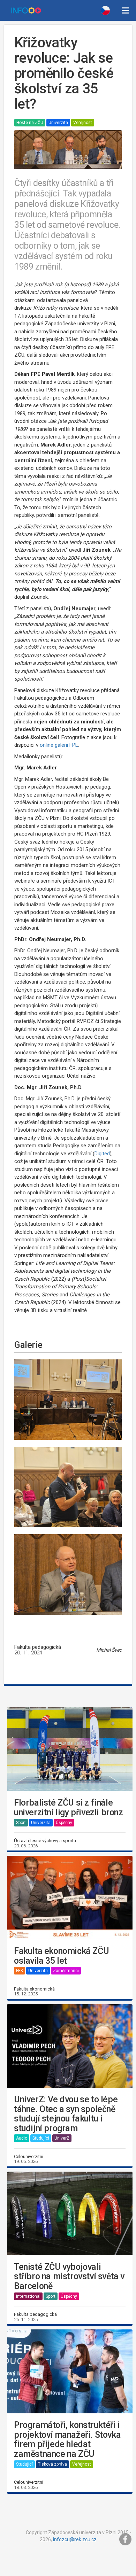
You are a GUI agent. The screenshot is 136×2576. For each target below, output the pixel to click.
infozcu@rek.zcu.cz (75, 2539)
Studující (41, 2138)
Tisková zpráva (52, 2464)
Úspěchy (64, 1823)
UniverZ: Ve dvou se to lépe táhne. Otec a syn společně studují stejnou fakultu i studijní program (66, 2114)
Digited (102, 1154)
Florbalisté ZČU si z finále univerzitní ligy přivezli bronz (69, 1807)
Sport (21, 1823)
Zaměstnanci (66, 1971)
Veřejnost (83, 123)
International (28, 2296)
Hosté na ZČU (30, 123)
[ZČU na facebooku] (126, 2539)
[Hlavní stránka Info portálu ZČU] (26, 10)
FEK (20, 1971)
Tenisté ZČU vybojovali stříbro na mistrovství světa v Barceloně (69, 2277)
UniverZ (62, 2138)
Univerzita (58, 123)
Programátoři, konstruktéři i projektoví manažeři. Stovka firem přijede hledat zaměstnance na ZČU (67, 2439)
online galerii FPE (59, 745)
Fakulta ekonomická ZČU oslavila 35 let (61, 1956)
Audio (22, 2138)
